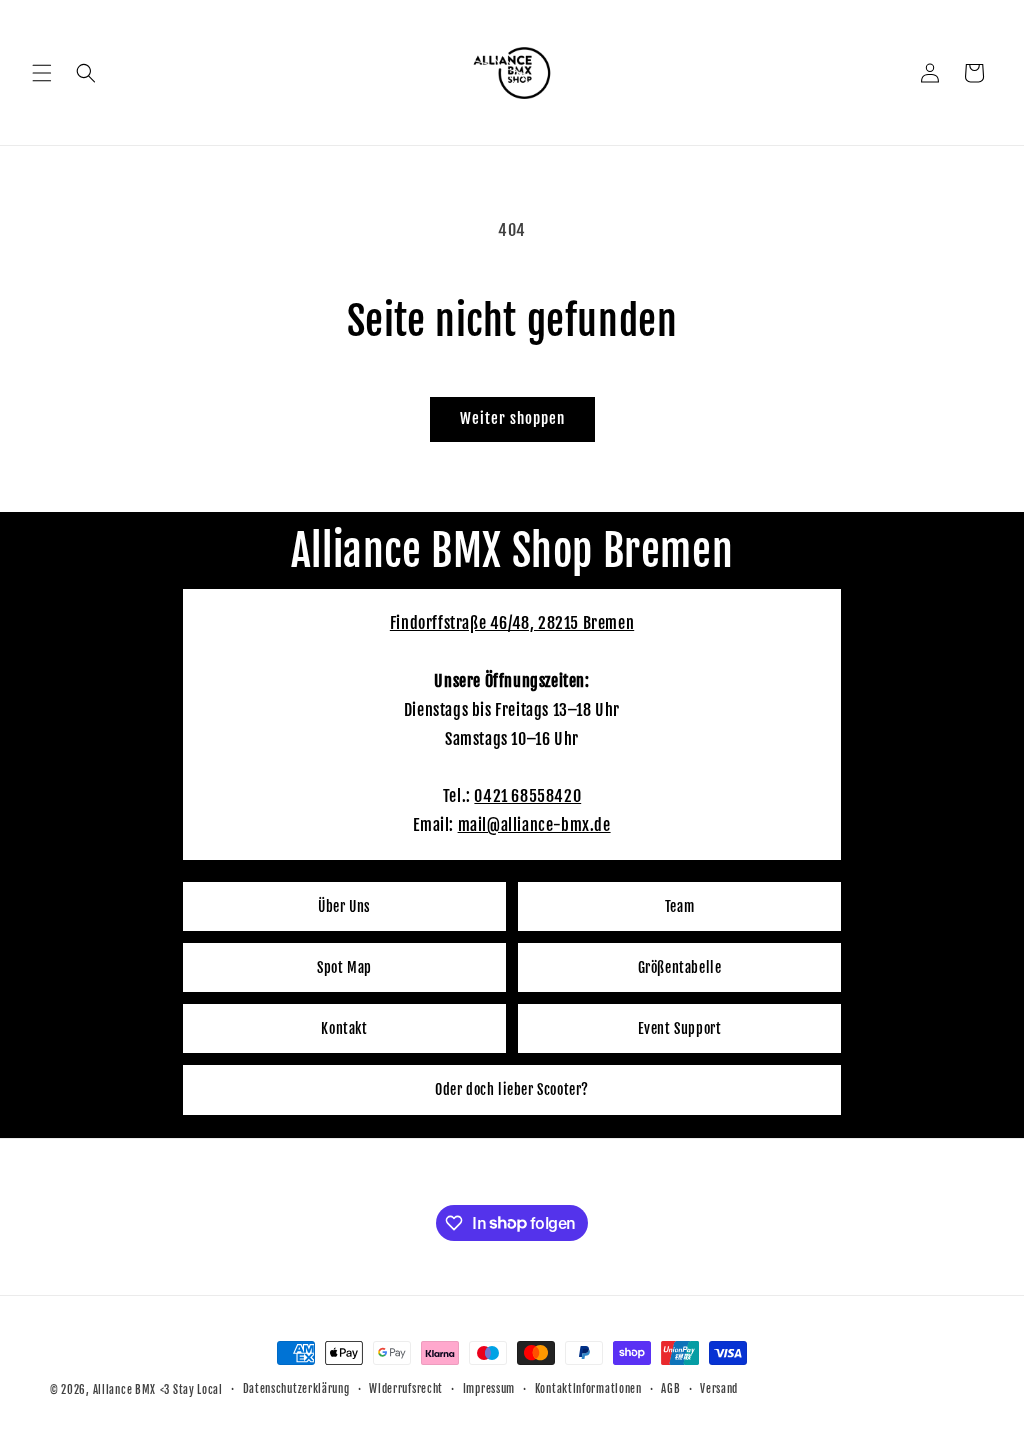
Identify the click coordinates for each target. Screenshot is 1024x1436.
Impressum (489, 1389)
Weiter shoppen (512, 418)
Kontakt (344, 1028)
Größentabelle (680, 967)
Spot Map (344, 967)
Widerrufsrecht (406, 1389)
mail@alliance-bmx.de (534, 825)
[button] (42, 73)
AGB (670, 1389)
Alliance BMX (124, 1390)
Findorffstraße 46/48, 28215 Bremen (512, 623)
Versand (719, 1389)
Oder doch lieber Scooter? (512, 1089)
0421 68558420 (527, 796)
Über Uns (344, 906)
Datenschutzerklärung (296, 1389)
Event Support (680, 1028)
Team (679, 906)
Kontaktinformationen (588, 1389)
